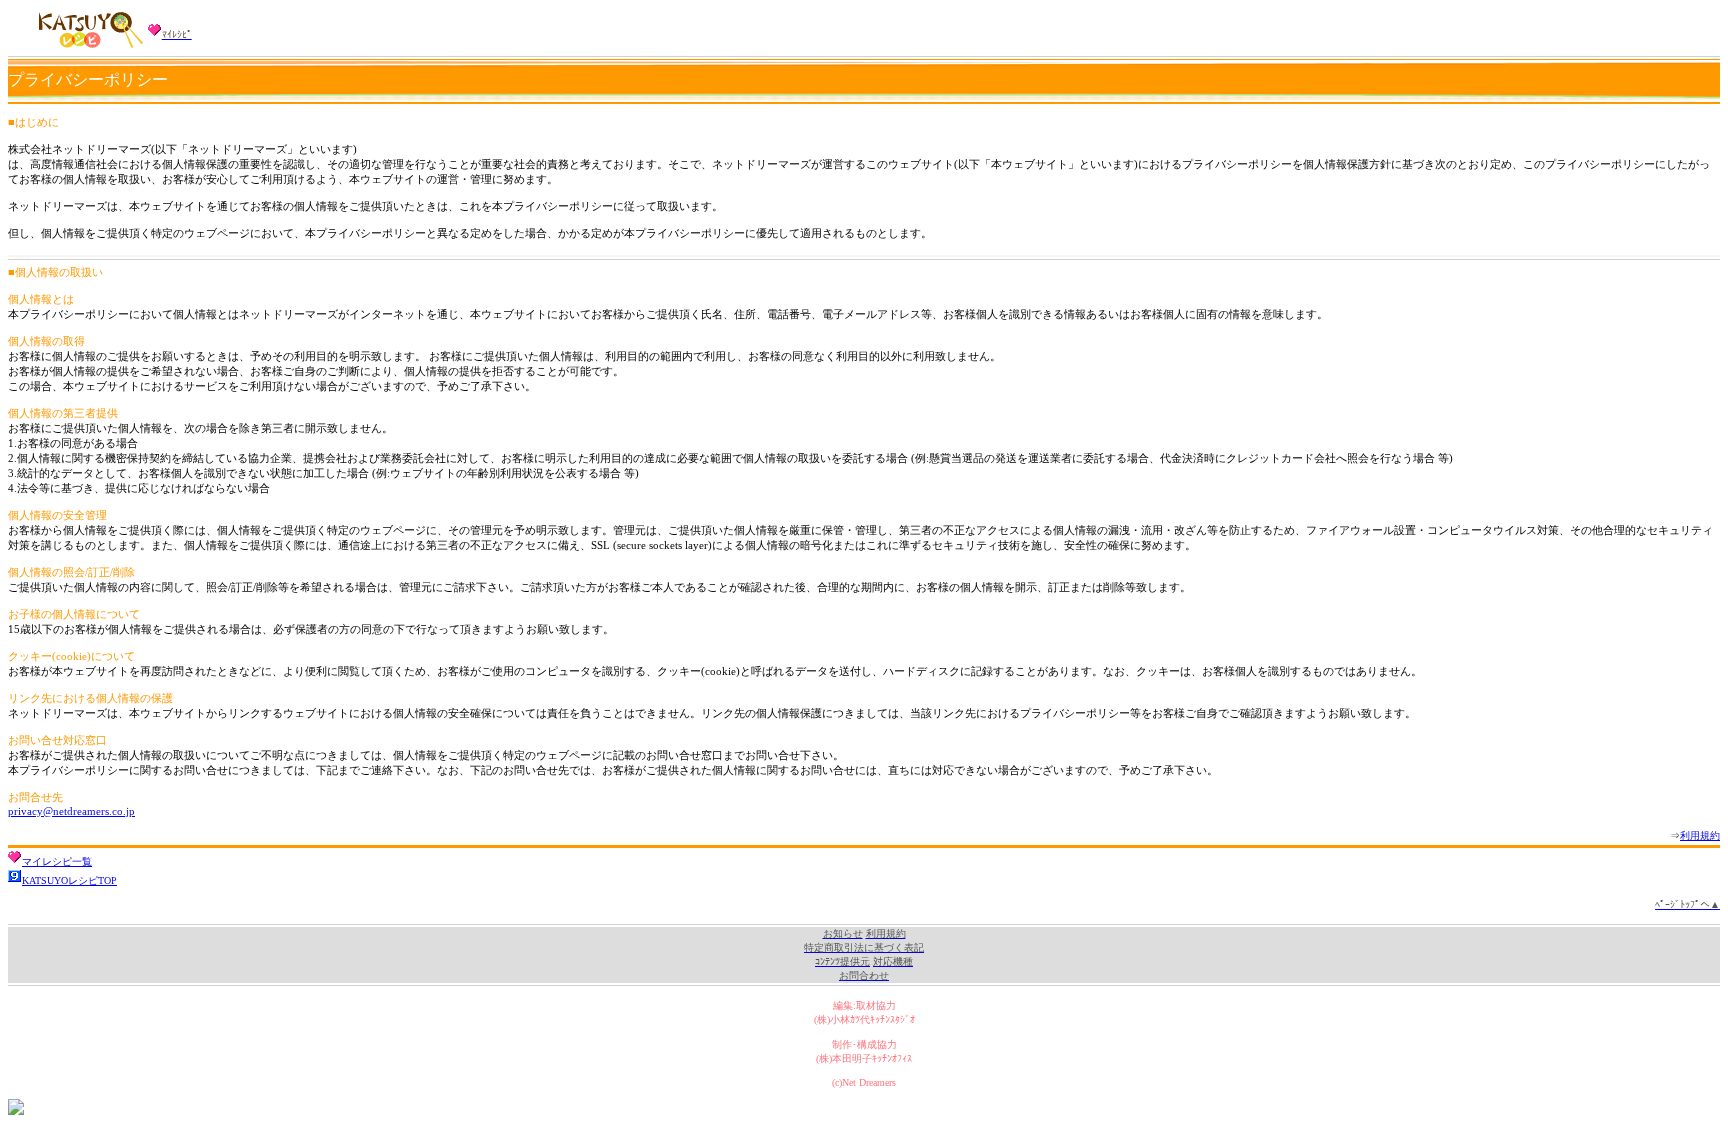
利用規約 (1700, 835)
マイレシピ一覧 (57, 861)
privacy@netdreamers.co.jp (71, 811)
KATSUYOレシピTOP (69, 880)
